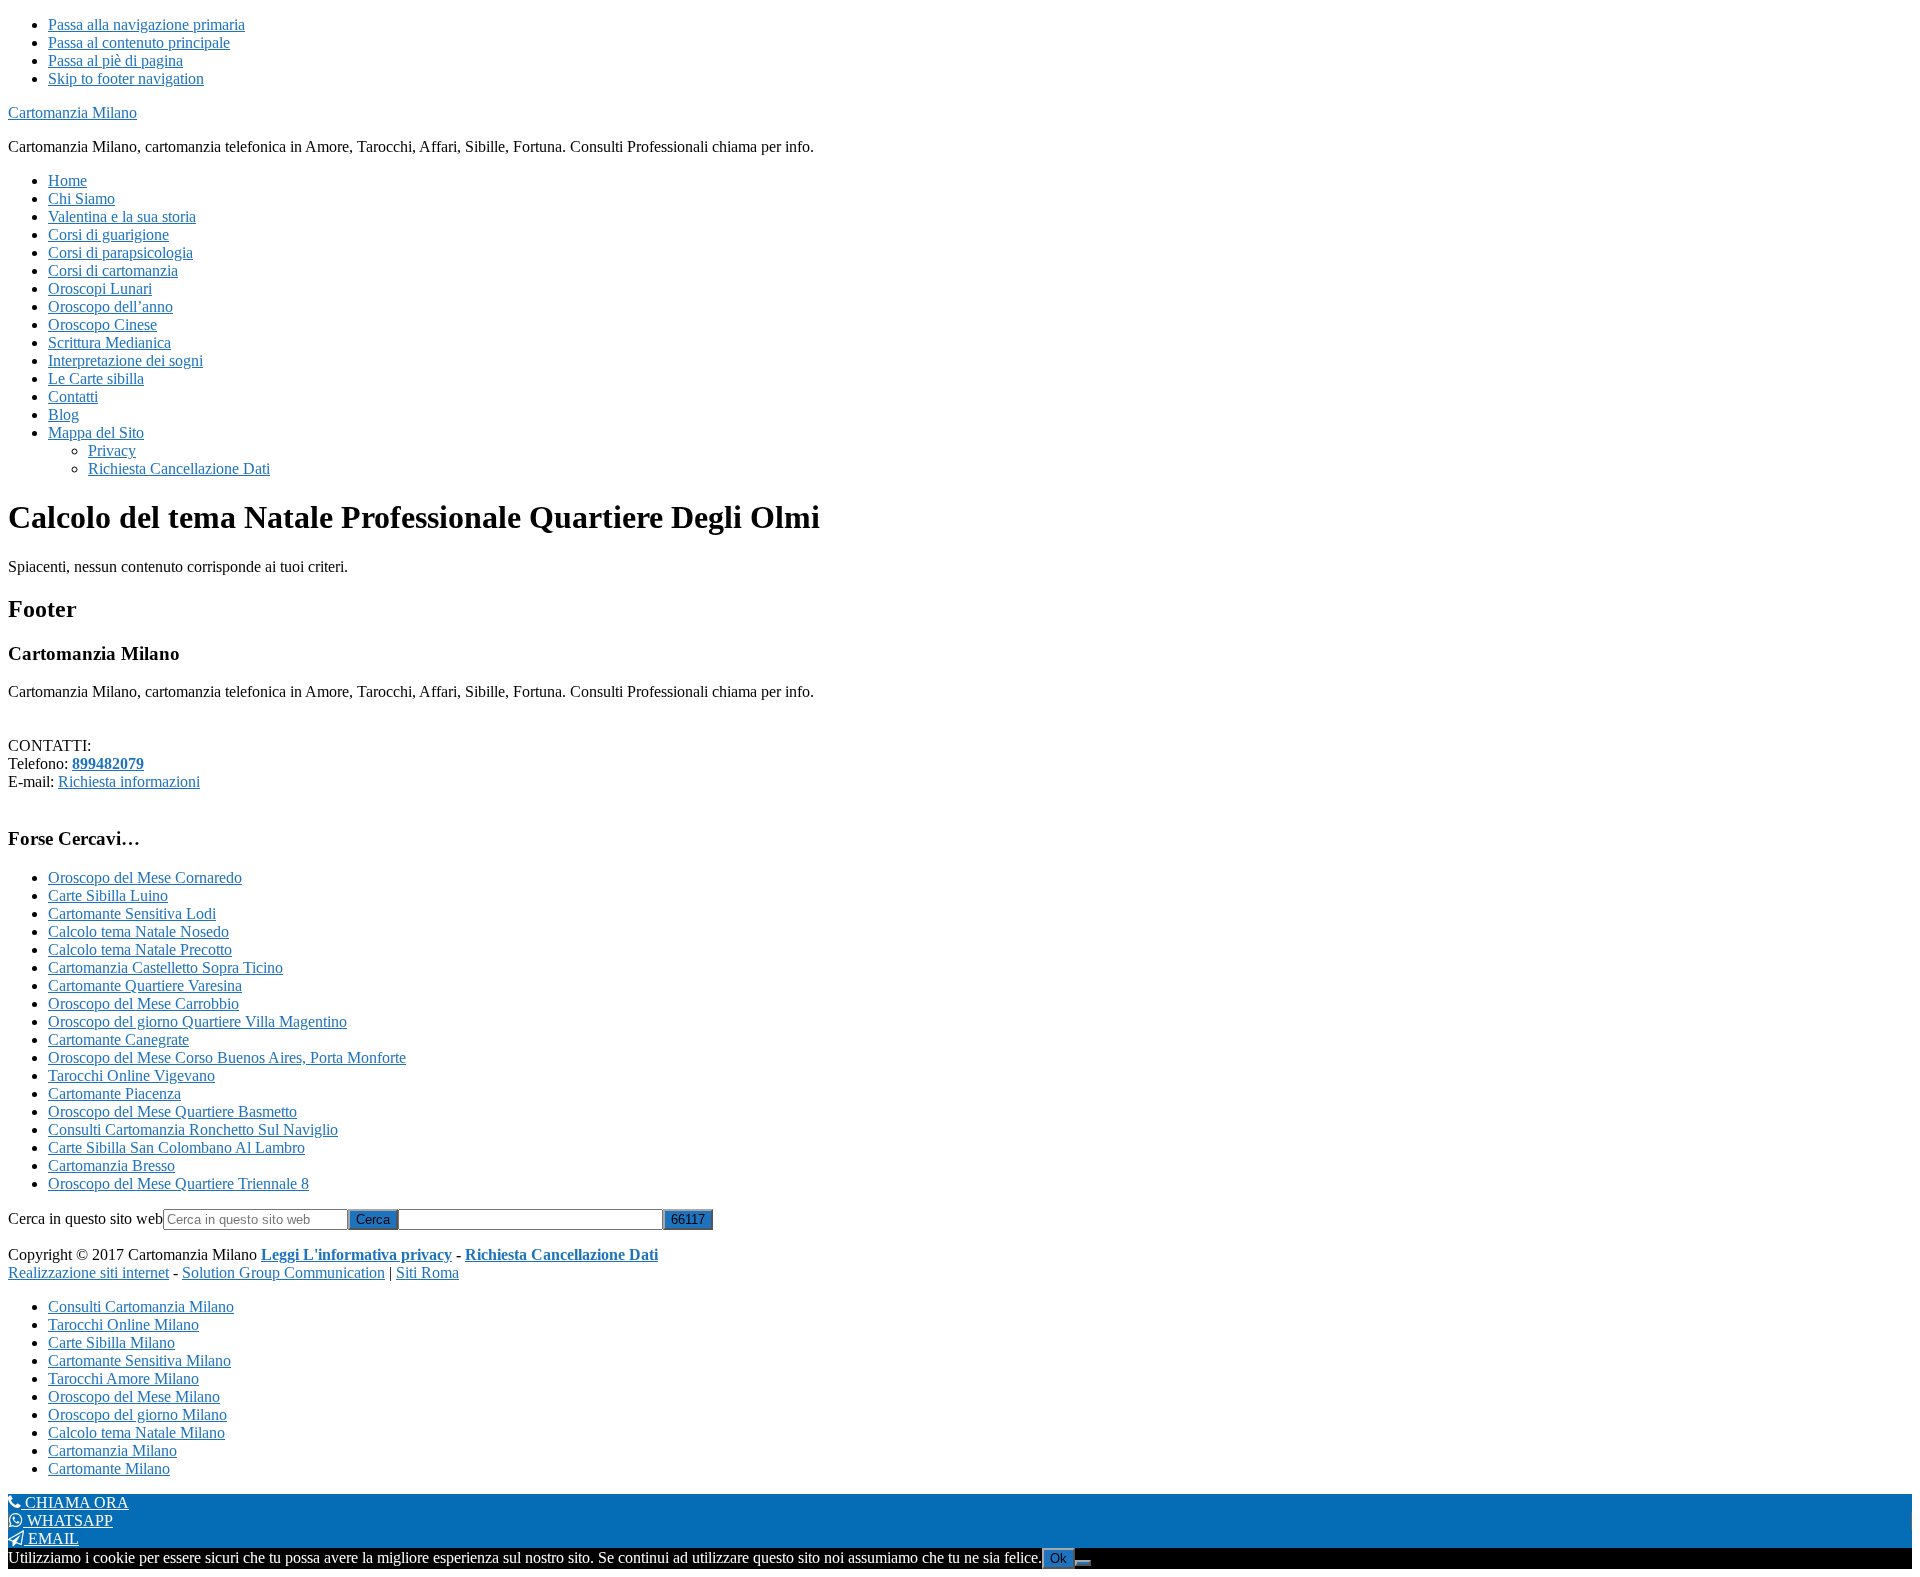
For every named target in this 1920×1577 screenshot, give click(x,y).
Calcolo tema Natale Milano (136, 1432)
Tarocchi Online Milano (123, 1324)
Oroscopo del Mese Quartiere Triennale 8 (178, 1183)
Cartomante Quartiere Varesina (145, 985)
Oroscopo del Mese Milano (134, 1396)
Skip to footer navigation (126, 78)
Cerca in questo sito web (85, 1218)
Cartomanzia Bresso (111, 1165)
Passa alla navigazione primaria (146, 24)
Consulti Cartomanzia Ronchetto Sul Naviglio (193, 1129)
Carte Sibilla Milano (111, 1342)
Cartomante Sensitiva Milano (139, 1360)
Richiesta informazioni (129, 781)
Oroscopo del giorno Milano (137, 1414)
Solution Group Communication (283, 1272)
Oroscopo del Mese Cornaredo (145, 877)
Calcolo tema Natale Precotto (140, 949)
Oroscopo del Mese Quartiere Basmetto (172, 1111)
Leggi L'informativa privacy (356, 1254)
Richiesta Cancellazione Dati (561, 1254)
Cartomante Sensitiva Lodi (132, 913)
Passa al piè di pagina (115, 60)
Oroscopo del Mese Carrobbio (143, 1003)
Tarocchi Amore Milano (123, 1378)
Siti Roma (427, 1272)
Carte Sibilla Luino (108, 895)
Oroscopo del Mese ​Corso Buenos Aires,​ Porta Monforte (227, 1057)
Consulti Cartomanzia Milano (141, 1306)
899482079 (108, 763)
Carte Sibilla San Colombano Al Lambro (176, 1147)
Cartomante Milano (109, 1468)
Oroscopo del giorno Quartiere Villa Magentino (197, 1021)
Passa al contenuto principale (139, 42)
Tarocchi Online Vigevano (131, 1075)
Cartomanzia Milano (72, 112)
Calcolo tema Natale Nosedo (138, 931)
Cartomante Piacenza (114, 1093)
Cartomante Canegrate (118, 1039)
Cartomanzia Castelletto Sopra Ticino (165, 967)
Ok (1058, 1558)
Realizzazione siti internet (88, 1272)
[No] (1083, 1563)
